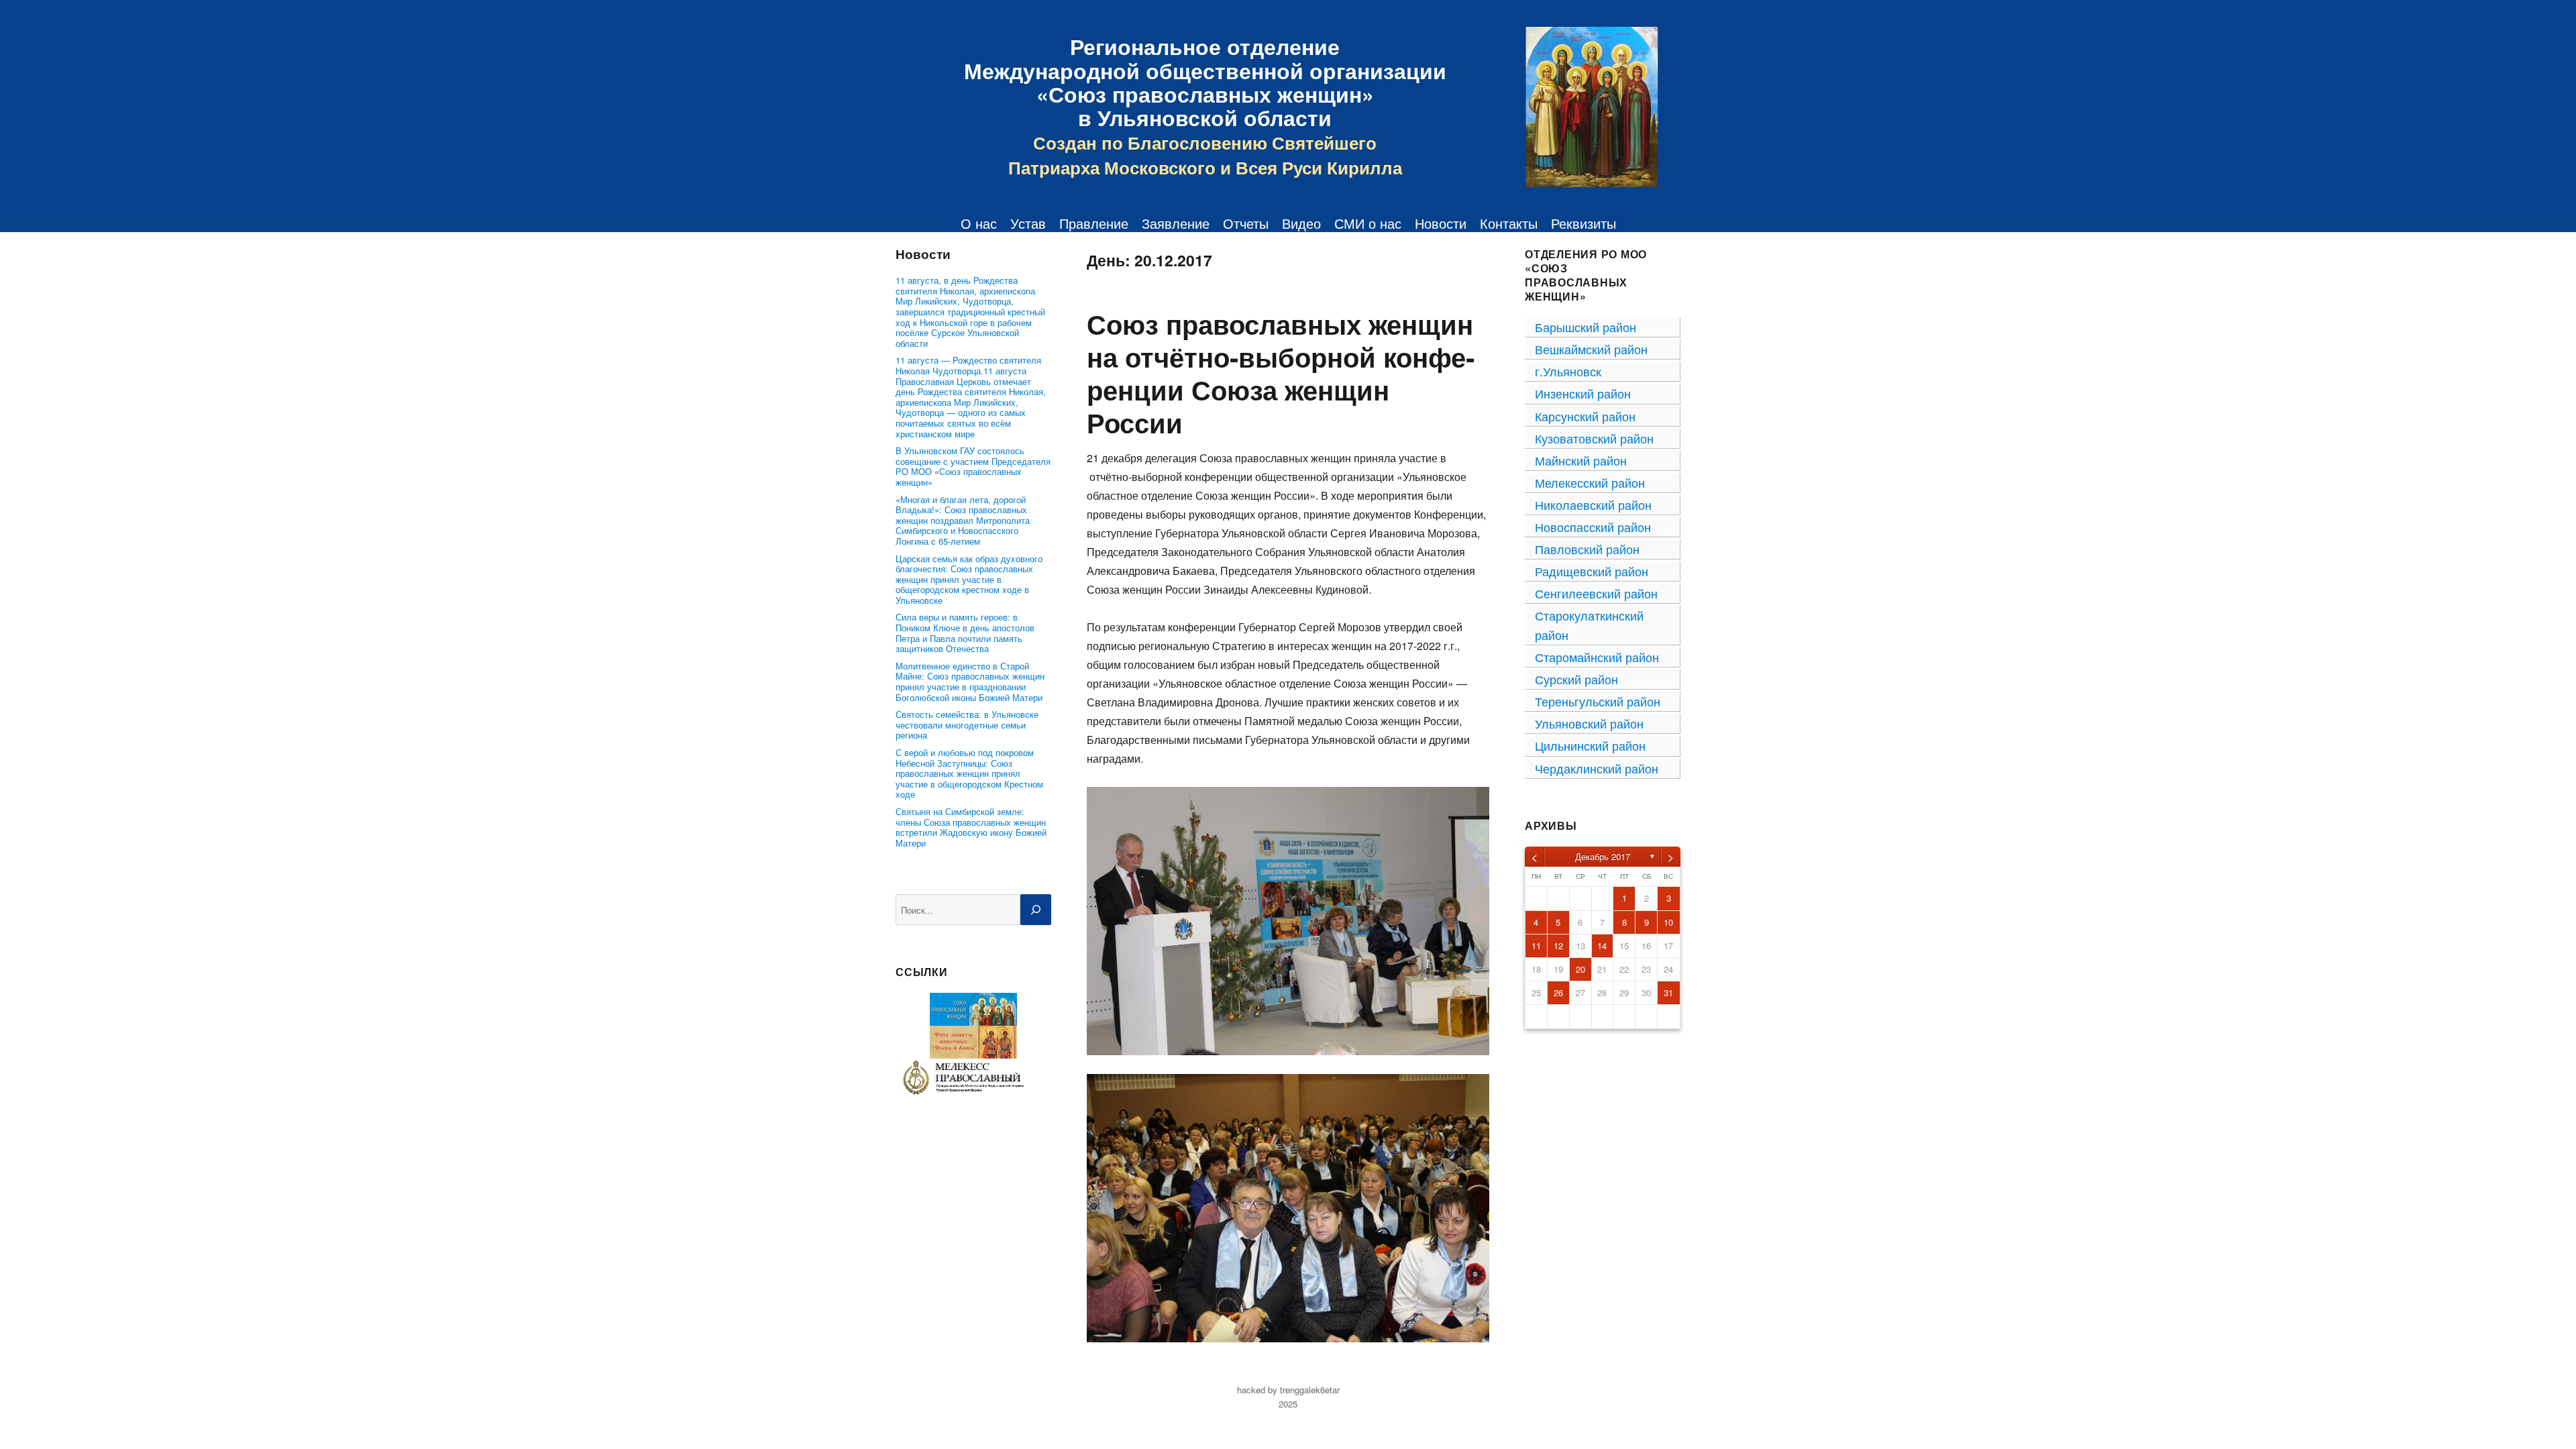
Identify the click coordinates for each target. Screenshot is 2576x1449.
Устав (1028, 223)
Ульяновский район (1589, 723)
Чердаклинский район (1597, 768)
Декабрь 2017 (1603, 856)
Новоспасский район (1593, 527)
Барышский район (1586, 327)
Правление (1094, 223)
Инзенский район (1583, 393)
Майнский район (1581, 460)
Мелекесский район (1590, 482)
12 (1558, 946)
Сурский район (1576, 679)
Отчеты (1246, 223)
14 (1602, 946)
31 (1668, 992)
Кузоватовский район (1594, 438)
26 (1558, 992)
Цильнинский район (1590, 745)
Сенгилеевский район (1596, 593)
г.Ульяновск (1568, 371)
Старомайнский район (1597, 657)
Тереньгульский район (1598, 701)
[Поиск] (1036, 910)
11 (1536, 946)
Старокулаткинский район (1589, 625)
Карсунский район (1585, 416)
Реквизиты (1584, 223)
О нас (979, 223)
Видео (1301, 223)
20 (1580, 969)
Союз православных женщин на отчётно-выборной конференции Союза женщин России (1281, 373)
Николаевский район (1593, 504)
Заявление (1176, 223)
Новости (1441, 223)
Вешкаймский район (1591, 349)
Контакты (1509, 223)
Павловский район (1587, 549)
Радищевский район (1592, 571)
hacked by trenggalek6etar (1288, 1390)
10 (1668, 922)
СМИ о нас (1368, 223)
